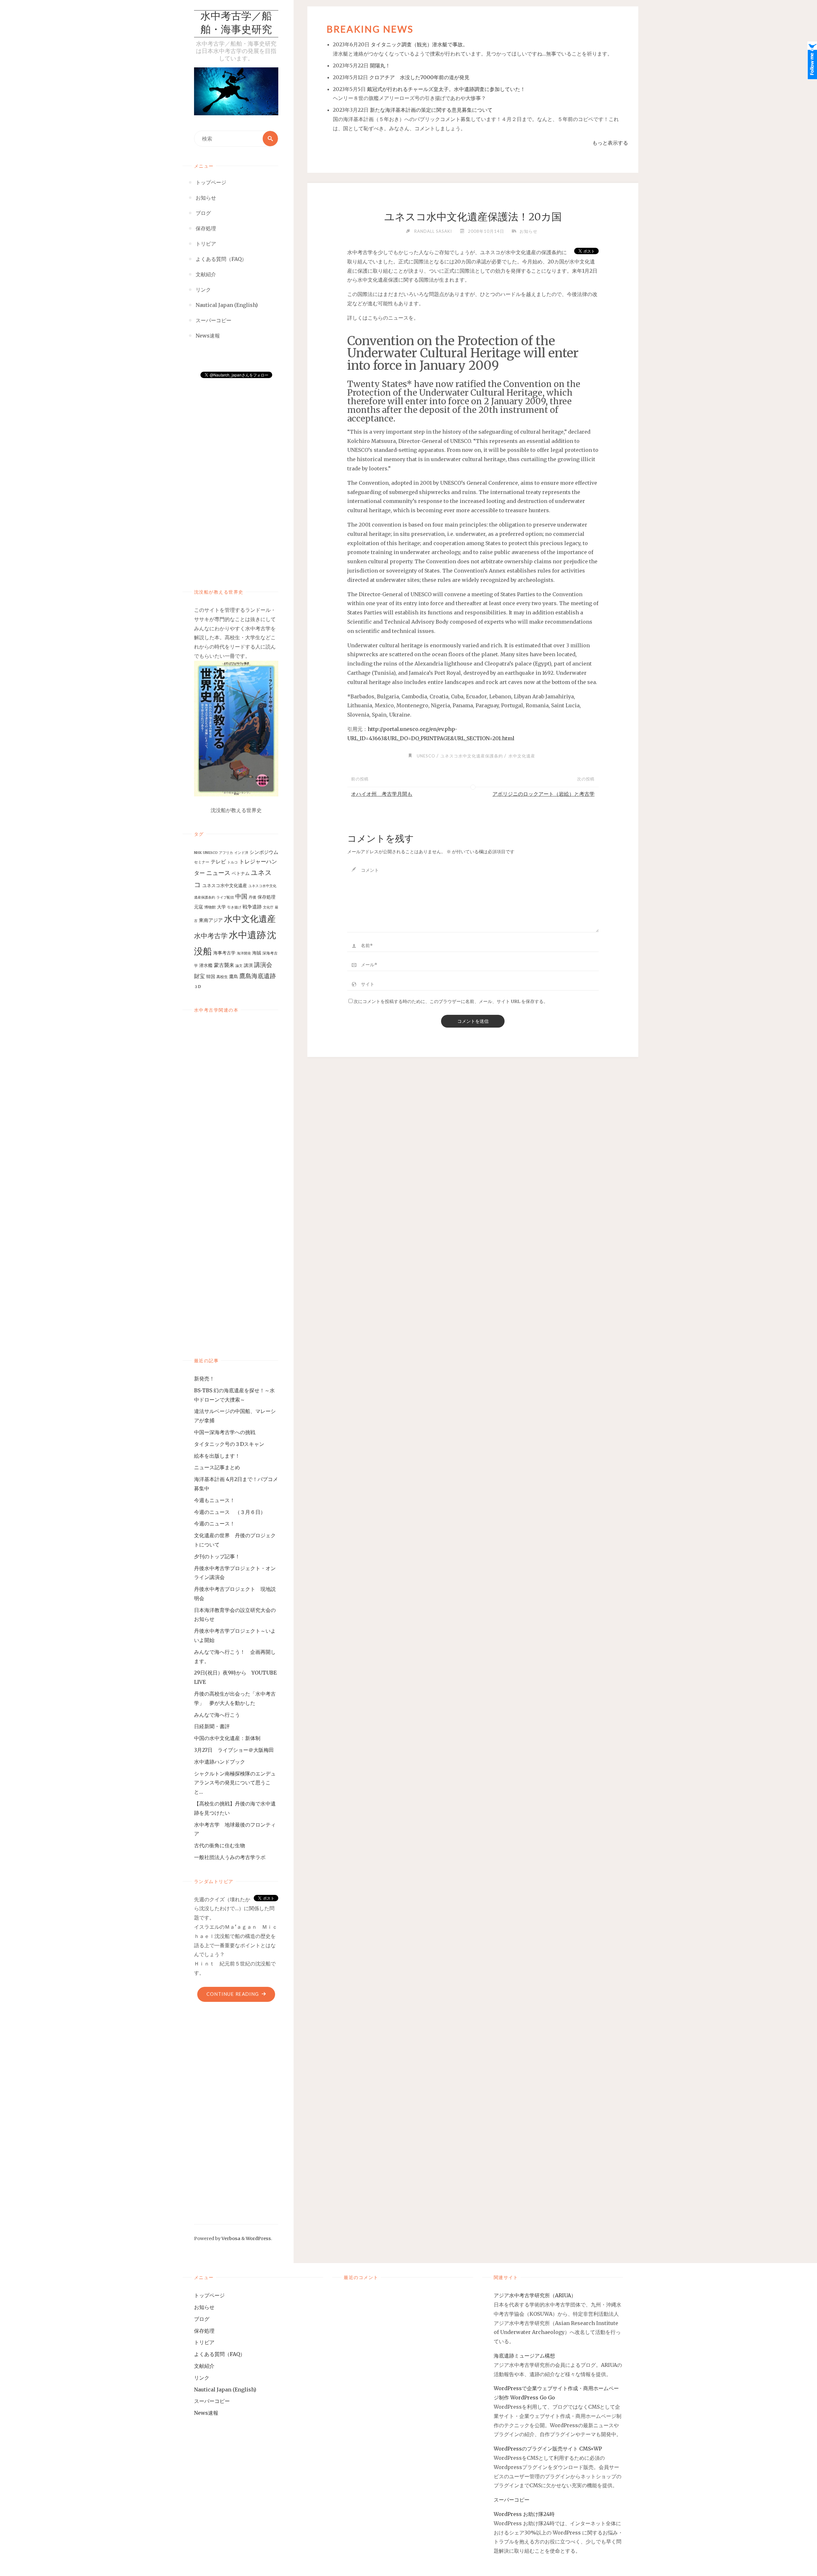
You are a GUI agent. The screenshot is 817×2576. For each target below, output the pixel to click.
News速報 (206, 2413)
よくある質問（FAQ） (220, 2354)
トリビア (204, 2342)
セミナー (202, 862)
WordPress (258, 2238)
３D (198, 987)
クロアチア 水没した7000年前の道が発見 (419, 77)
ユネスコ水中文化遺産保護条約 (472, 756)
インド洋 (241, 853)
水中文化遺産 (250, 919)
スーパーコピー (212, 2401)
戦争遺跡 (252, 907)
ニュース (218, 873)
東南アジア (211, 920)
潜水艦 (206, 965)
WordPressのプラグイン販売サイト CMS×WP (548, 2449)
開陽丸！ (380, 65)
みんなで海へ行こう (217, 1715)
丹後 (252, 897)
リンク (202, 2378)
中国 (241, 896)
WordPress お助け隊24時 (524, 2514)
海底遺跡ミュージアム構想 (524, 2356)
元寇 (199, 907)
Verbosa (230, 2238)
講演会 (263, 965)
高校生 (222, 977)
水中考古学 (211, 936)
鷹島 (234, 976)
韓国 (211, 976)
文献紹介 (204, 2366)
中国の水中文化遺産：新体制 (227, 1738)
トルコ (232, 862)
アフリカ (226, 853)
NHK (198, 853)
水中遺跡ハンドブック (220, 1762)
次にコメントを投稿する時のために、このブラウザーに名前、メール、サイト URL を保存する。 (451, 1001)
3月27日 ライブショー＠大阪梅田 (236, 1750)
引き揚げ (234, 907)
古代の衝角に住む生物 (220, 1845)
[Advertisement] (236, 477)
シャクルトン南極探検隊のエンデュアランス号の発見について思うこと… (235, 1783)
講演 (248, 965)
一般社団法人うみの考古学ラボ (230, 1857)
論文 (239, 966)
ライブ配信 (225, 897)
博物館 (210, 907)
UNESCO (210, 853)
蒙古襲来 (224, 965)
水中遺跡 (247, 935)
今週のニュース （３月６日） (230, 1512)
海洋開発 (244, 953)
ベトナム (241, 873)
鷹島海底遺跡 (258, 976)
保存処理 (266, 897)
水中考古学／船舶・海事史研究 (236, 24)
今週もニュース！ (214, 1500)
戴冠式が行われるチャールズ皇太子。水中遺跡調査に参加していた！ (446, 89)
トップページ (209, 2295)
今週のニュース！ (214, 1524)
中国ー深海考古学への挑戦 (225, 1432)
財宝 (199, 976)
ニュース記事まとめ (217, 1467)
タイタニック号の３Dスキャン (229, 1444)
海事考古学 (224, 953)
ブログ (202, 2319)
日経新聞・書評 (212, 1726)
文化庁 (268, 907)
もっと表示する (610, 143)
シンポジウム (264, 852)
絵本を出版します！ (217, 1456)
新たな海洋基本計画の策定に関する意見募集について (431, 110)
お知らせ (528, 231)
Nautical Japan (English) (225, 2390)
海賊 (257, 953)
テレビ (218, 862)
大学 (221, 907)
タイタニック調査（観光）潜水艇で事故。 (419, 44)
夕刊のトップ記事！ (217, 1556)
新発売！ (207, 1379)
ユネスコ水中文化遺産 (225, 885)
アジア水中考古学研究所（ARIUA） (535, 2295)
